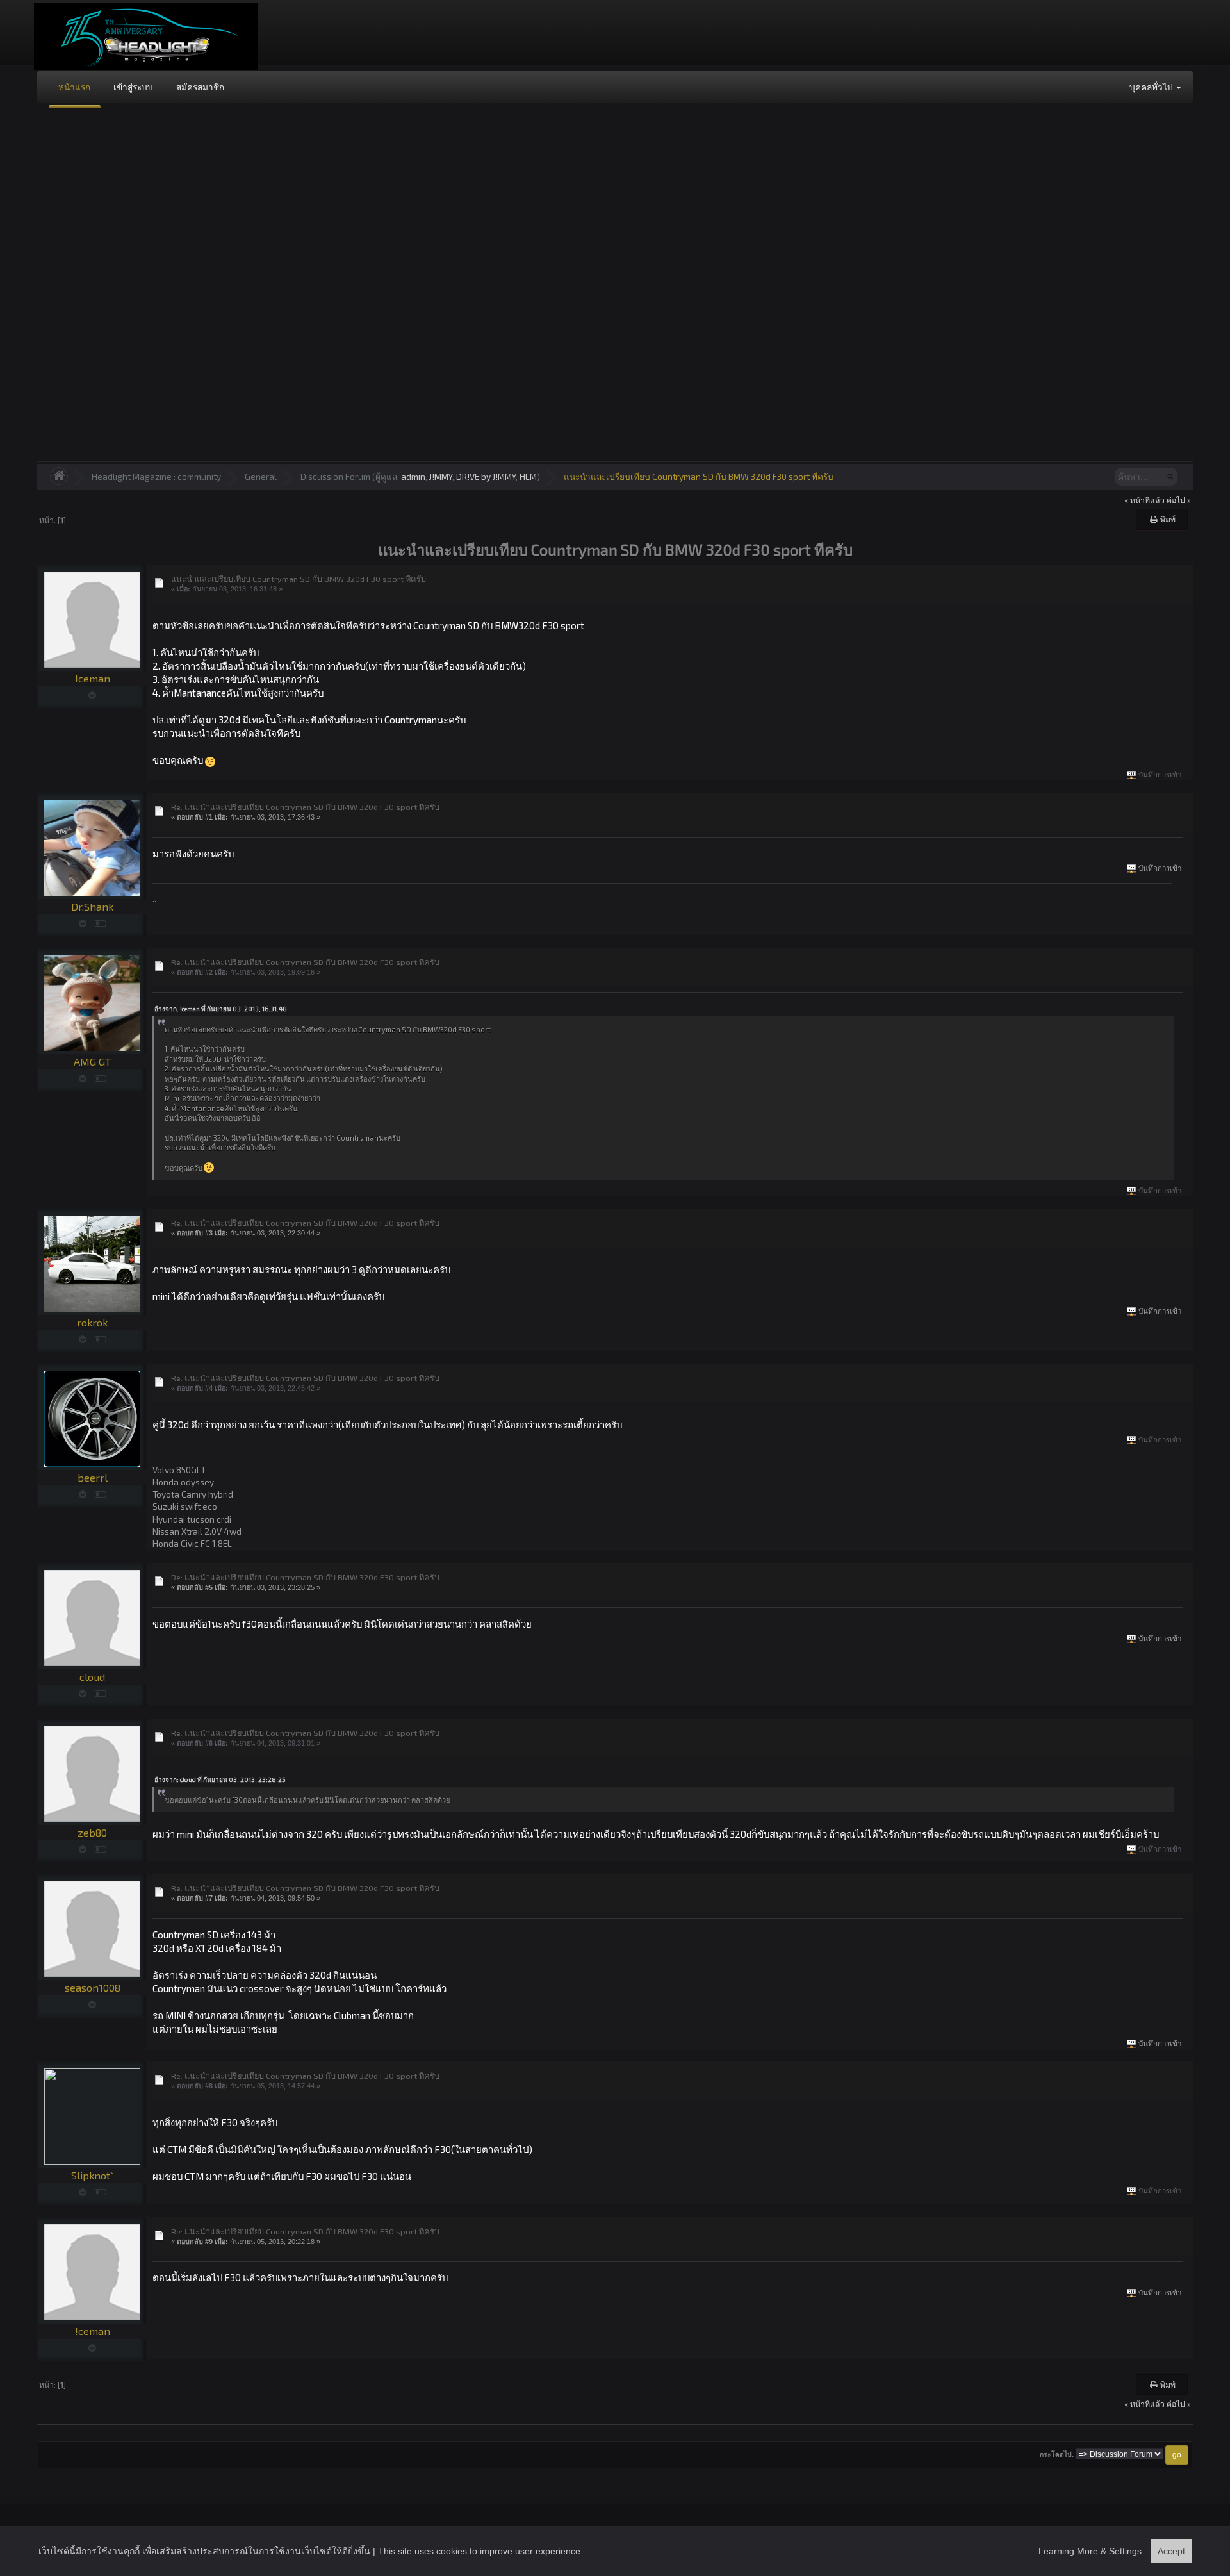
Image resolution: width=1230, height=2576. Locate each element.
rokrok (92, 1322)
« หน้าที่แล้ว (1144, 500)
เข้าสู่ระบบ (133, 87)
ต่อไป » (1179, 500)
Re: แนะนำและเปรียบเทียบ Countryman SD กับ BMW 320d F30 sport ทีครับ (305, 807)
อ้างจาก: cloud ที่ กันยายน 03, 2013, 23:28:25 (220, 1779)
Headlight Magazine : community (156, 476)
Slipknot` (92, 2175)
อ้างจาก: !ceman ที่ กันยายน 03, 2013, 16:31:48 (221, 1009)
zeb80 (92, 1832)
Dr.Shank (92, 906)
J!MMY (441, 476)
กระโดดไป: (1057, 2455)
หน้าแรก (74, 87)
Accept (1171, 2551)
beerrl (93, 1477)
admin (413, 476)
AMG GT (92, 1061)
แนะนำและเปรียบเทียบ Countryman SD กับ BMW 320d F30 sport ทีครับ (699, 476)
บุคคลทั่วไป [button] (1152, 87)
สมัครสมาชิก (200, 87)
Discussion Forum (335, 476)
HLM (528, 476)
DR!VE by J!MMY (486, 476)
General (261, 476)
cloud (92, 1677)
